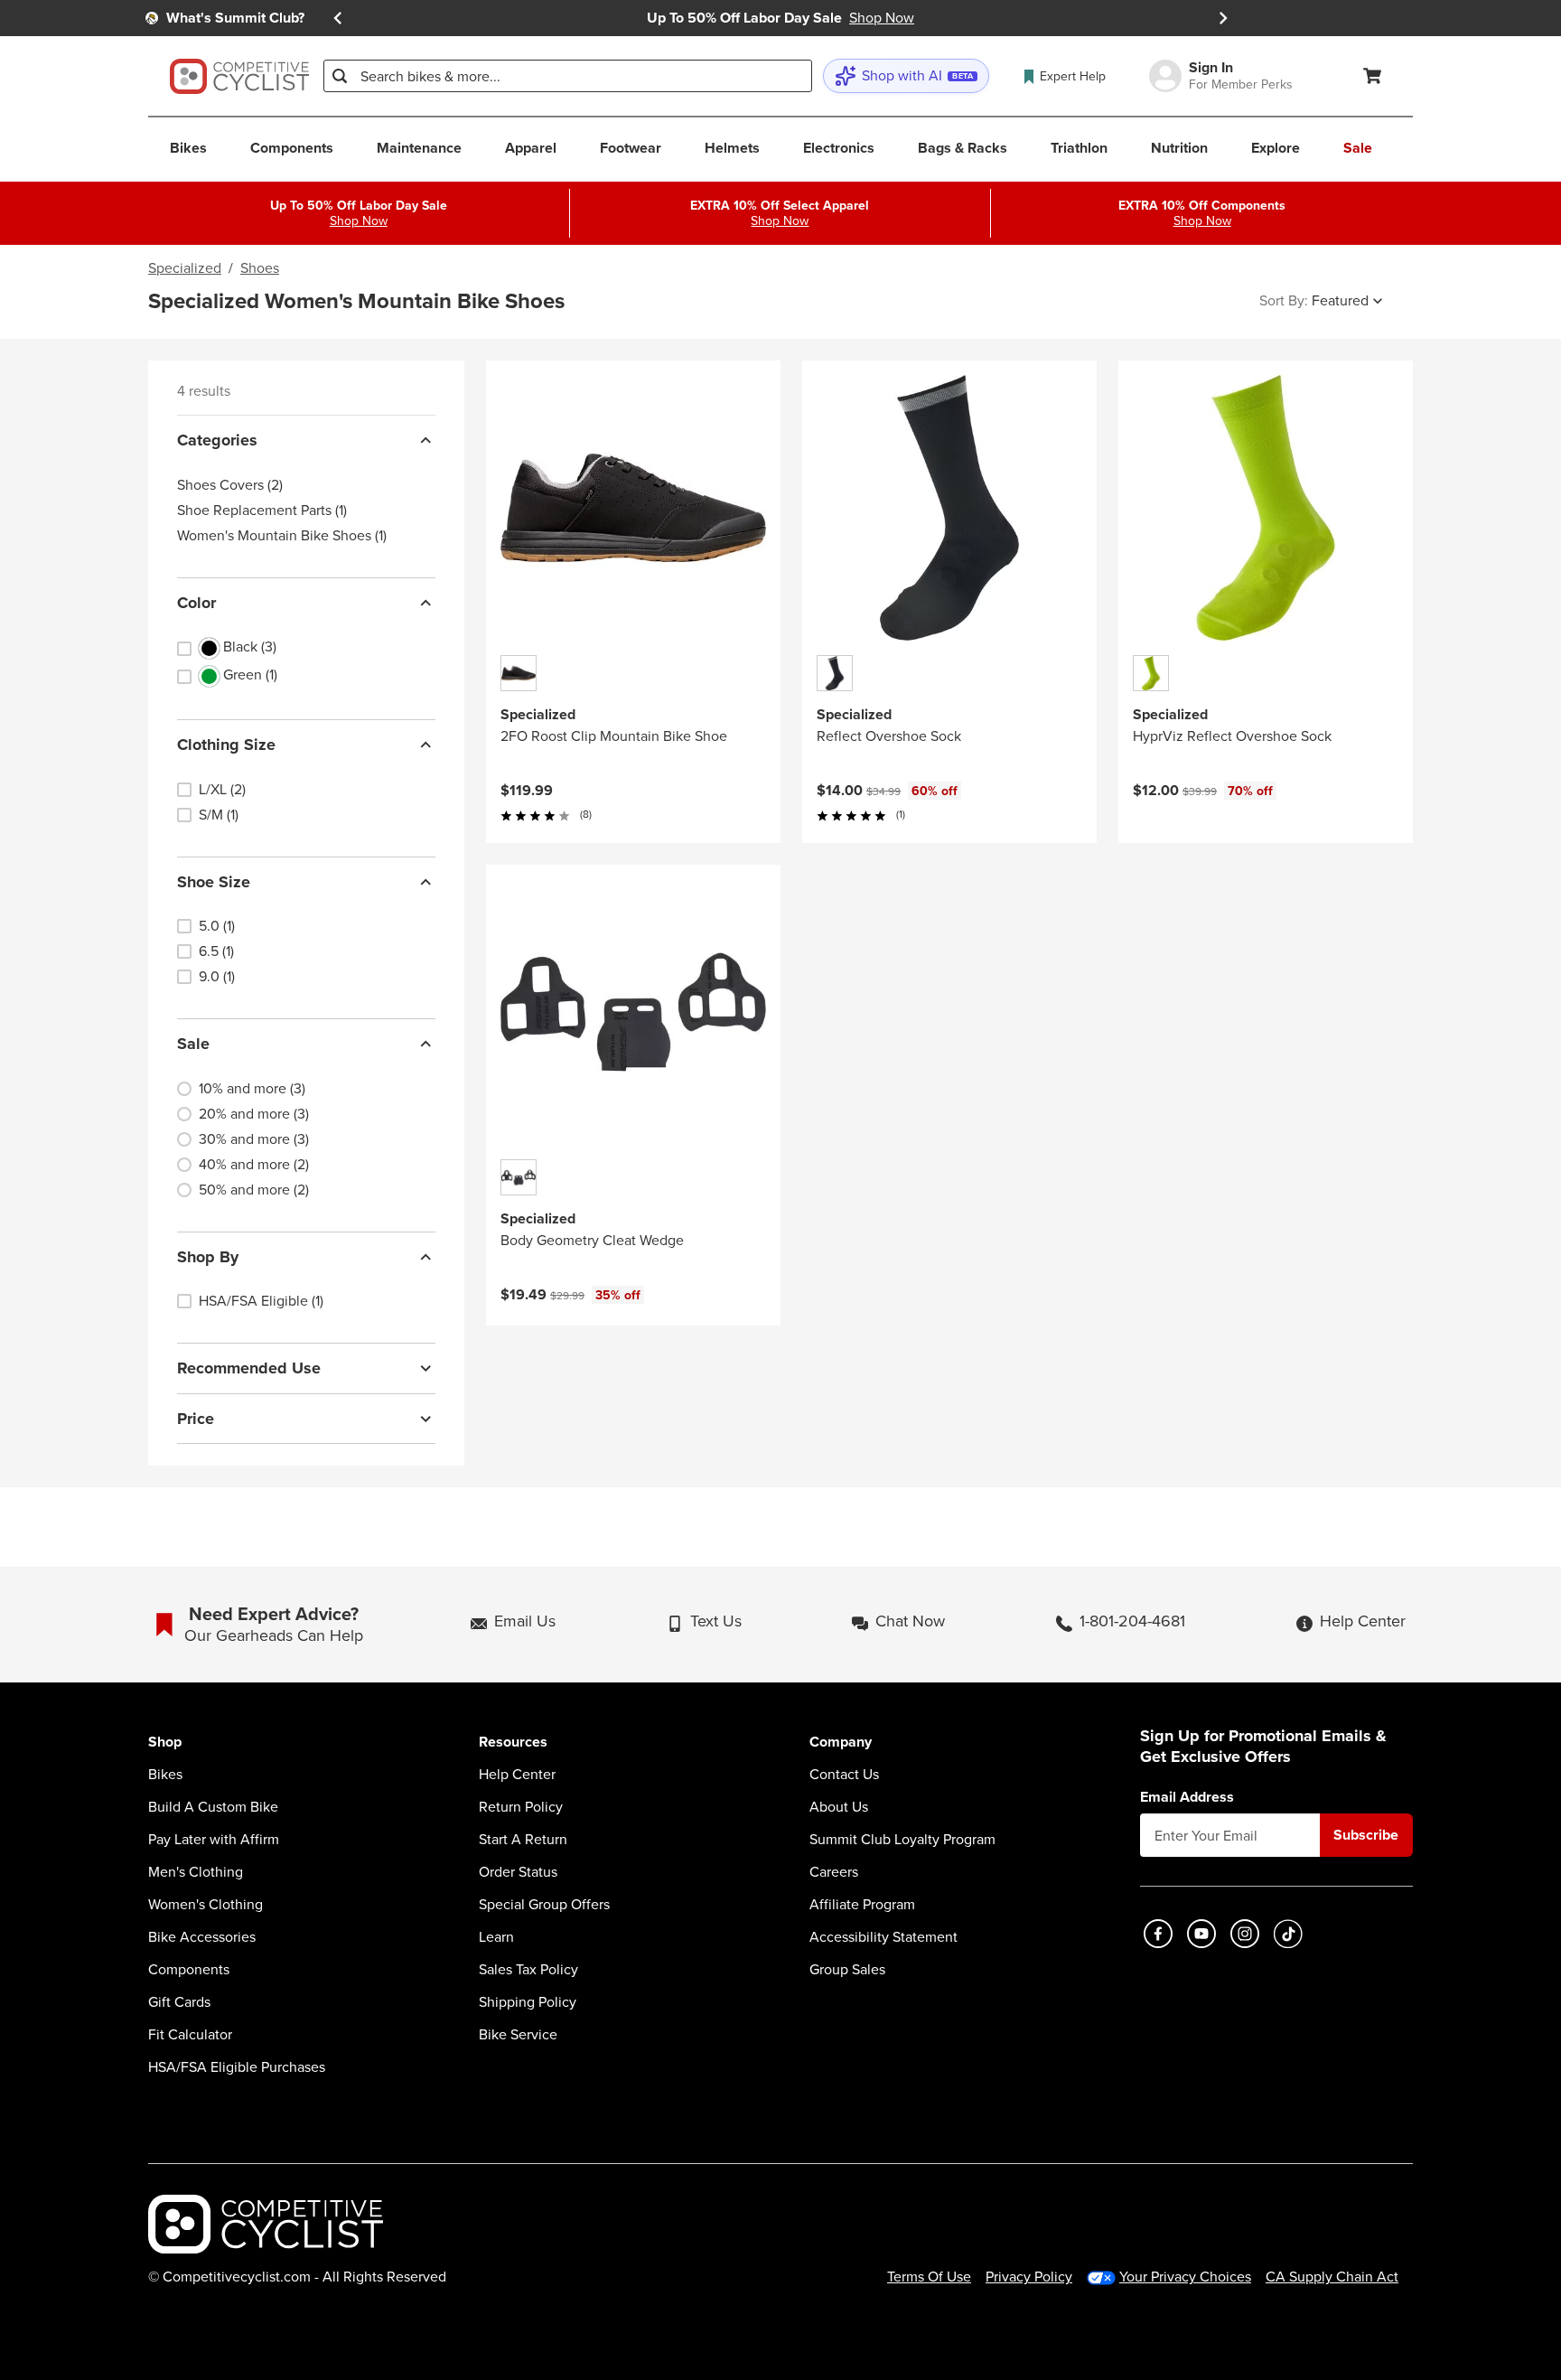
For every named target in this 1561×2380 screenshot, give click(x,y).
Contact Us (844, 1775)
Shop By (208, 1257)
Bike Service (518, 2035)
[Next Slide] (1223, 18)
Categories (217, 440)
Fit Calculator (190, 2035)
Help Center (517, 1775)
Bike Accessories (202, 1937)
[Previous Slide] (338, 18)
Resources (513, 1743)
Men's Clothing (196, 1872)
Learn (496, 1937)
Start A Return (523, 1840)
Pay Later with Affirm (214, 1840)
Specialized (185, 268)
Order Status (518, 1872)
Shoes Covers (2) (230, 485)
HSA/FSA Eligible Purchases (237, 2067)
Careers (834, 1872)
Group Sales (847, 1970)
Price (196, 1419)
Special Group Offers (544, 1905)
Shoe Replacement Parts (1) (262, 511)
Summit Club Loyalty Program (902, 1840)
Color (196, 603)
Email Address (1187, 1797)
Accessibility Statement (883, 1937)
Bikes (165, 1775)
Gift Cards (179, 2002)
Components (189, 1970)
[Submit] (340, 76)
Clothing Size (226, 745)
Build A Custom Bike (213, 1807)
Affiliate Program (862, 1905)
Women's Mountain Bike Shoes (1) (282, 536)
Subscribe (1366, 1835)
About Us (839, 1807)
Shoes (260, 268)
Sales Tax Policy (528, 1970)
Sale (193, 1044)
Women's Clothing (206, 1905)
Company (841, 1743)
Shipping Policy (528, 2002)
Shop (165, 1743)
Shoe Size (214, 882)
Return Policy (521, 1807)
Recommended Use (249, 1368)
